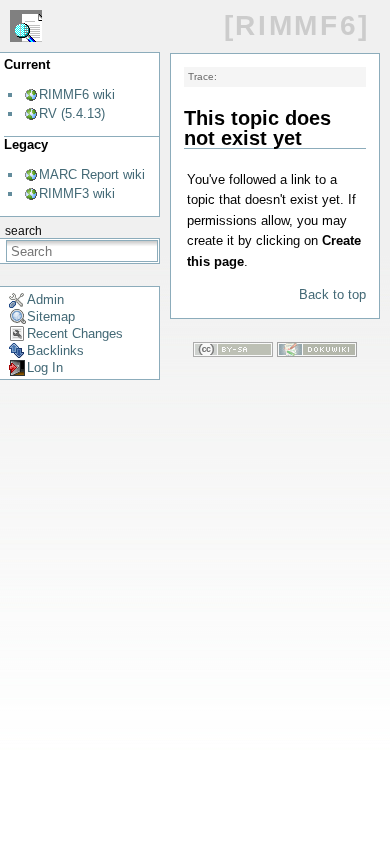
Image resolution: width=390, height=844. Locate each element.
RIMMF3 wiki (77, 193)
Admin (45, 299)
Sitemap (51, 316)
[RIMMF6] (297, 25)
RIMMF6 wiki (77, 94)
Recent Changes (75, 333)
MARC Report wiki (92, 174)
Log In (45, 367)
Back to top (332, 294)
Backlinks (55, 350)
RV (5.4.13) (72, 113)
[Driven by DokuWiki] (317, 352)
